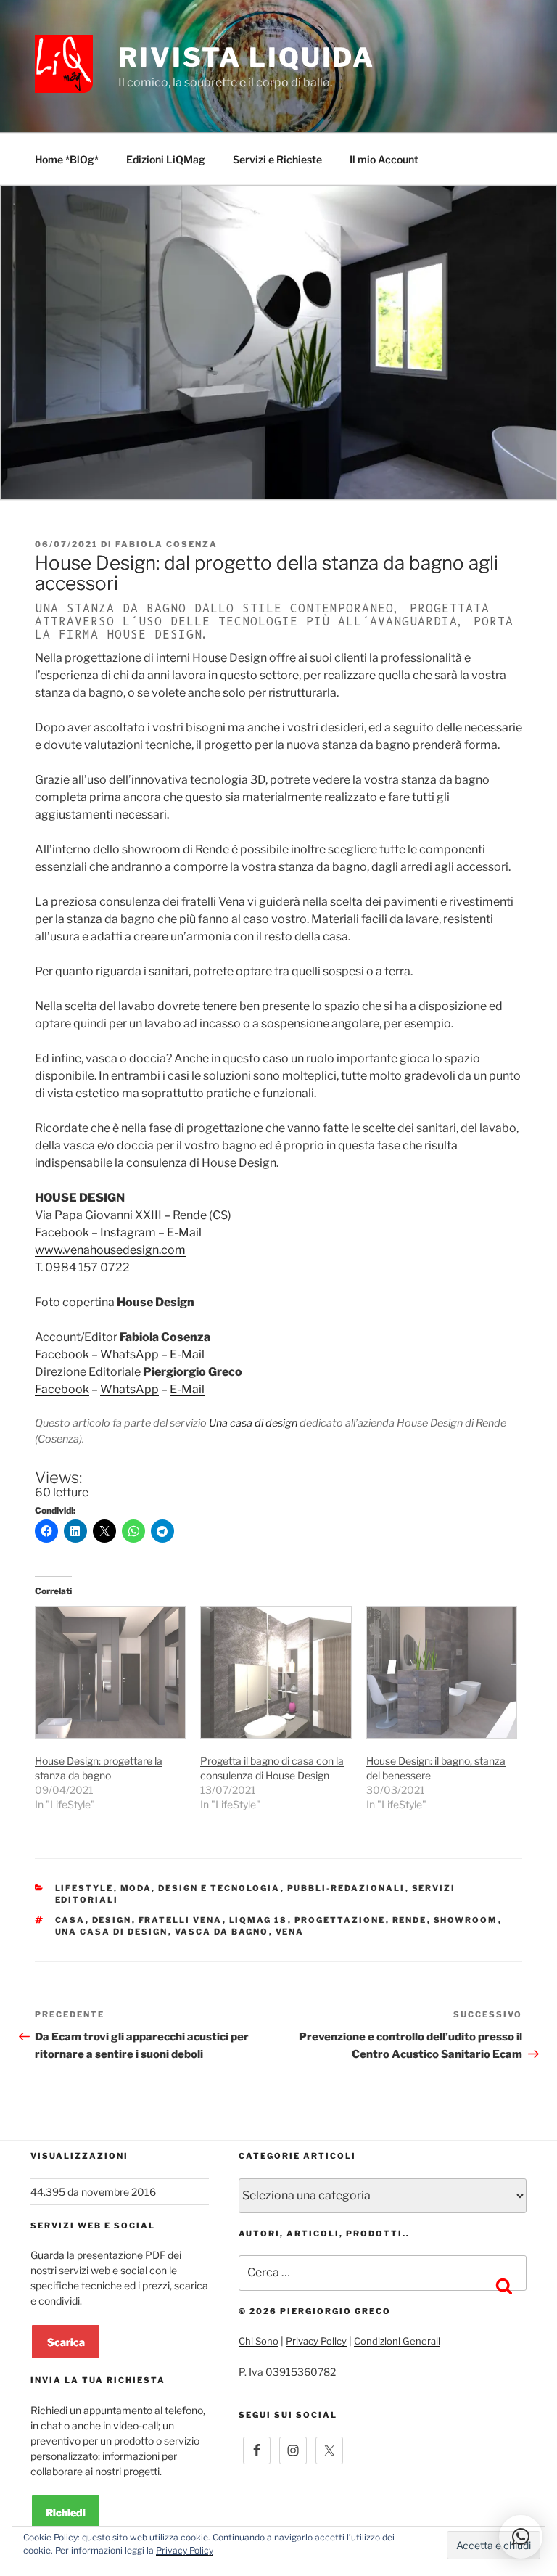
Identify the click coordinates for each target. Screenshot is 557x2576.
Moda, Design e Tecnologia (201, 1888)
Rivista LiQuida (247, 57)
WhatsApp (129, 1354)
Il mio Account (384, 159)
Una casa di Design (112, 1932)
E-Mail (184, 1232)
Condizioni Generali (397, 2341)
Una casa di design (253, 1423)
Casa (70, 1920)
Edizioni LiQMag (166, 159)
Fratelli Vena (181, 1920)
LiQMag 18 (259, 1920)
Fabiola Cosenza (166, 544)
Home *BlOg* (67, 159)
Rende (410, 1920)
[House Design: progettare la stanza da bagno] (110, 1672)
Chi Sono (259, 2341)
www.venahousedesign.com (110, 1250)
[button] (521, 2537)
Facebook (63, 1232)
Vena (290, 1932)
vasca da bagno (222, 1932)
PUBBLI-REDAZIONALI (346, 1888)
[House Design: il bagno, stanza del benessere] (442, 1672)
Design (112, 1920)
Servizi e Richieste (277, 159)
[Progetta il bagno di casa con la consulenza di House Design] (276, 1672)
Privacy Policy (316, 2341)
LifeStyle (84, 1888)
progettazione (340, 1920)
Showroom (466, 1920)
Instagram (128, 1232)
